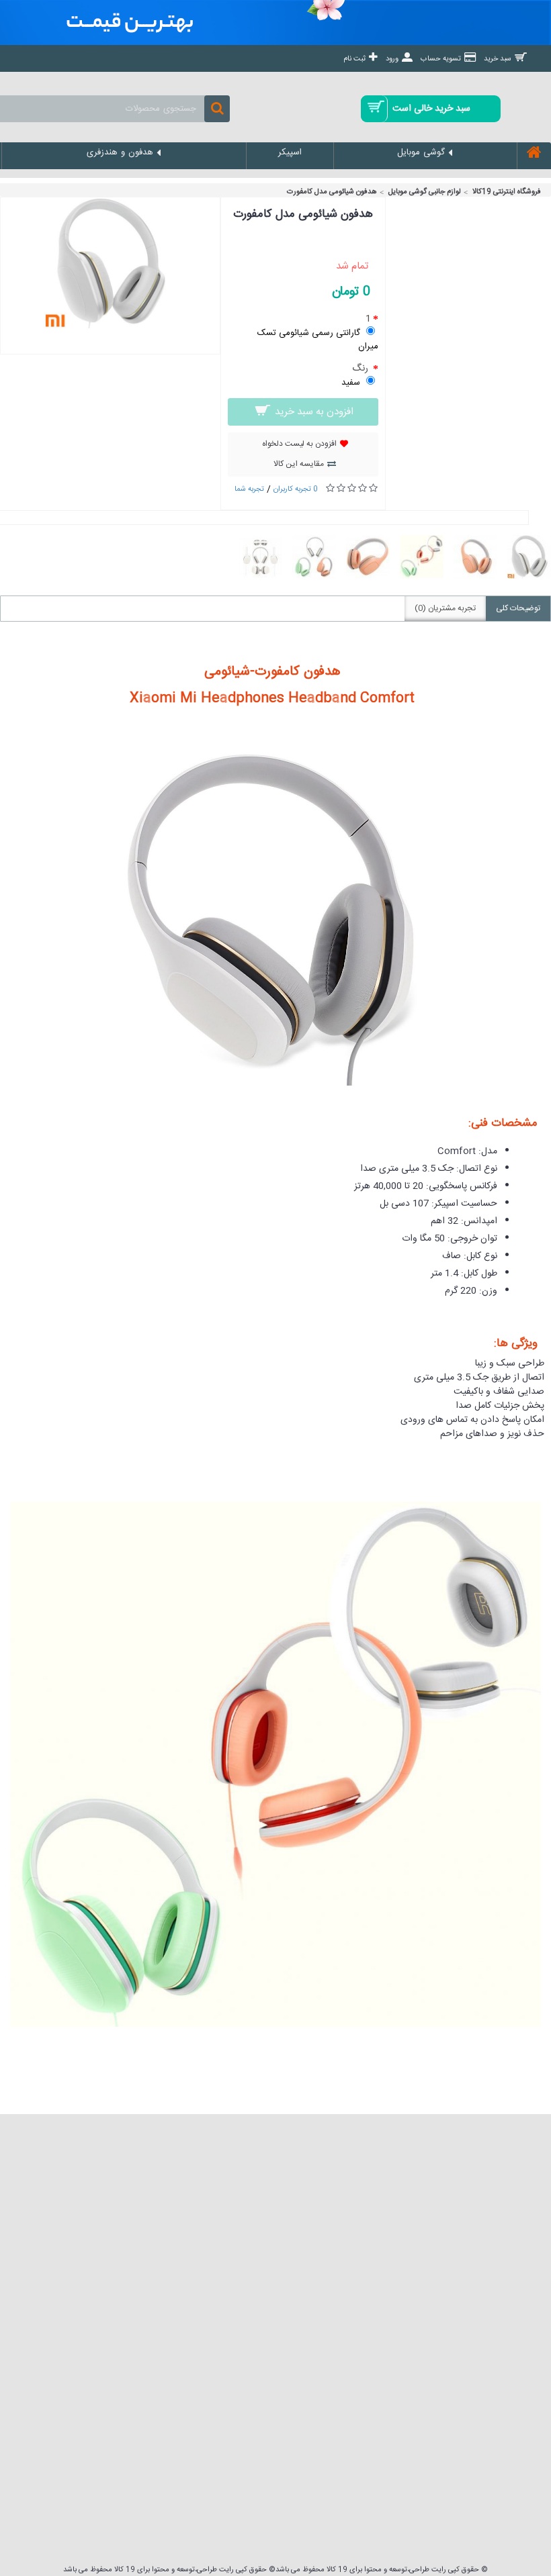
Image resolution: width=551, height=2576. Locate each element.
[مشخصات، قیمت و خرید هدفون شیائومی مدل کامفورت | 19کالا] (110, 326)
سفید (351, 383)
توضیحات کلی (518, 608)
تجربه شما (249, 489)
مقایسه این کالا (299, 464)
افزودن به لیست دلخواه (299, 444)
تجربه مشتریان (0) (445, 608)
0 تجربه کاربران (296, 489)
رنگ (362, 368)
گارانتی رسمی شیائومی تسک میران (318, 339)
